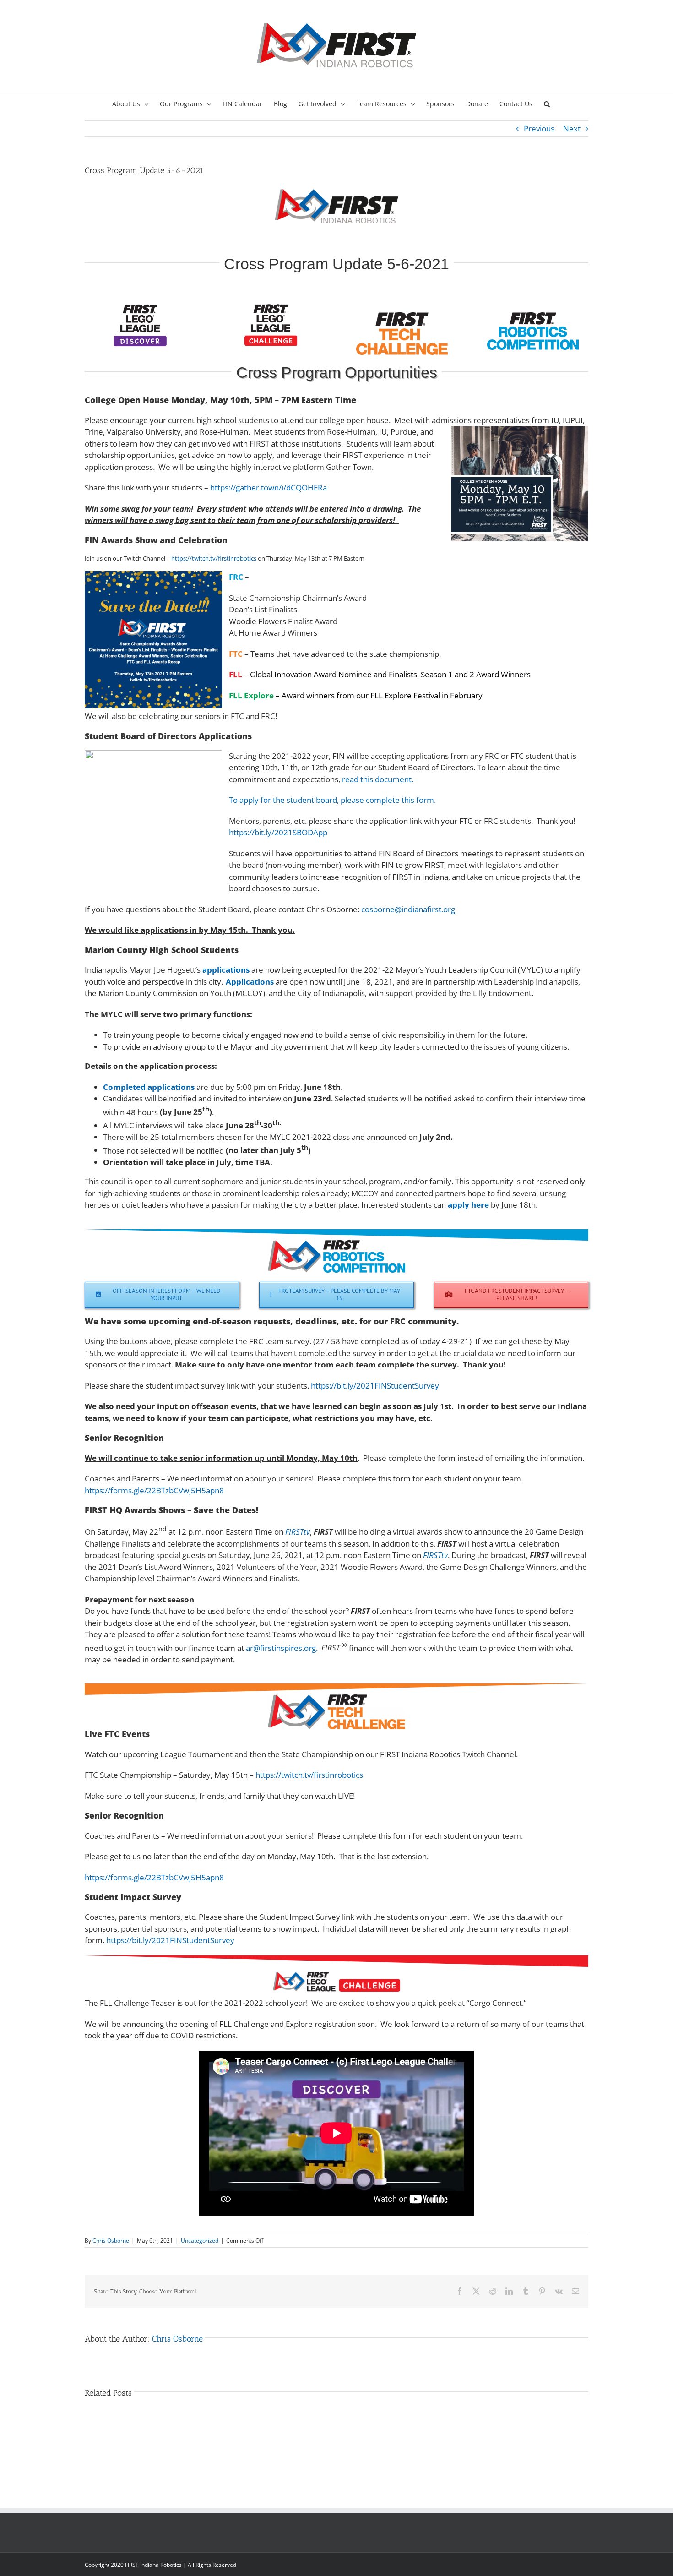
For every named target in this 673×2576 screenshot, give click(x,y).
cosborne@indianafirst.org (408, 909)
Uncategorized (200, 2241)
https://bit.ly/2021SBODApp (278, 832)
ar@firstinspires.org (281, 1647)
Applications (250, 982)
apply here (468, 1205)
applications (226, 970)
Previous (539, 128)
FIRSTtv (298, 1532)
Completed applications (149, 1087)
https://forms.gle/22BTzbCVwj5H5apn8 (154, 1490)
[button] (547, 103)
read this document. (378, 779)
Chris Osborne (111, 2241)
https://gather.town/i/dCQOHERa (269, 487)
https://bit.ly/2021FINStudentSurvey (375, 1386)
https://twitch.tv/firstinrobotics (214, 558)
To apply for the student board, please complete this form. (332, 800)
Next (572, 128)
